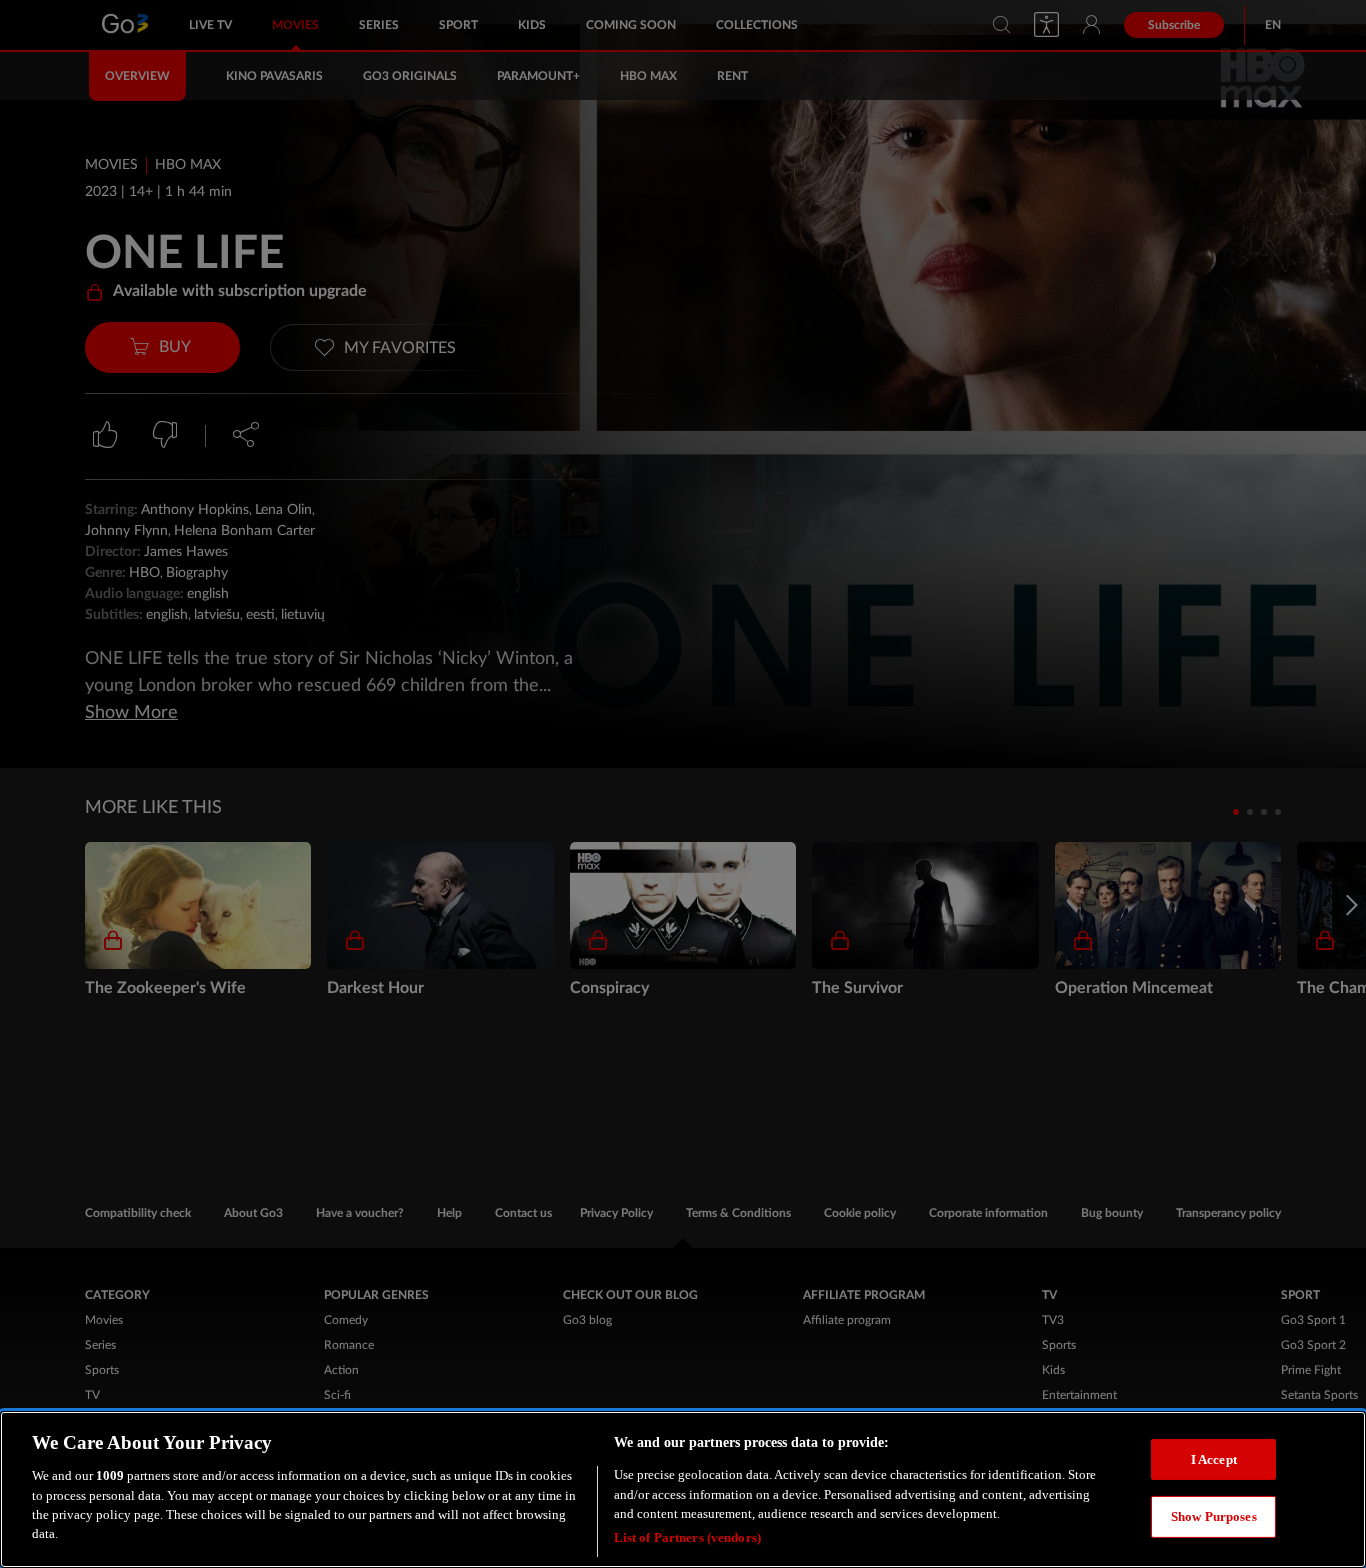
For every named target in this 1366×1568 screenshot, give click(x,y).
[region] (683, 1489)
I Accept (1214, 1458)
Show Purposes (1214, 1516)
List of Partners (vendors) (687, 1537)
